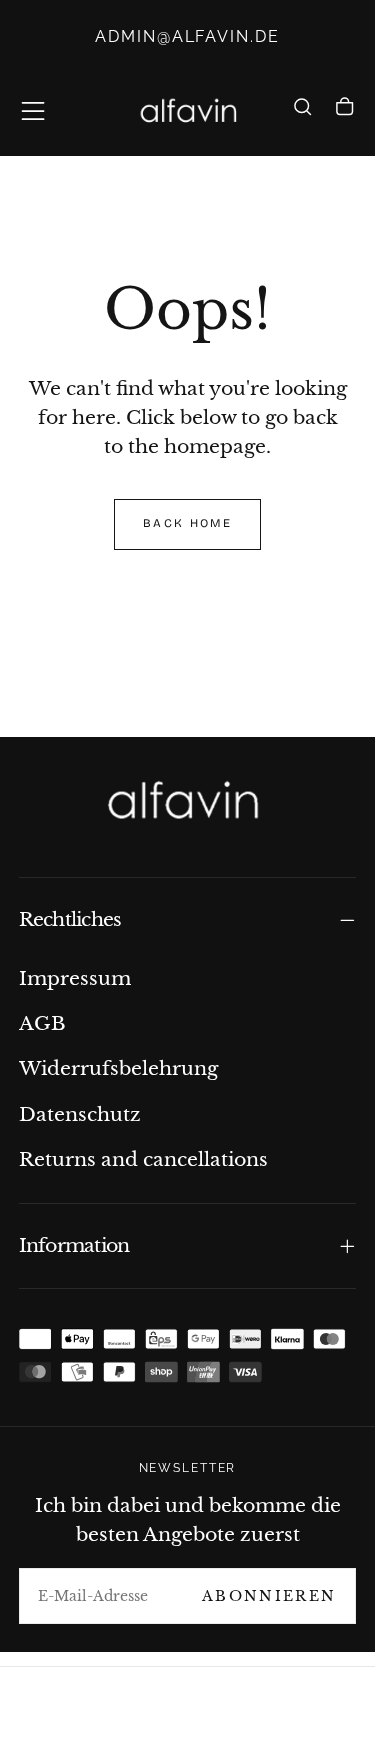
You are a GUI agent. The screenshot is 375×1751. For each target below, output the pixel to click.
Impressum (75, 978)
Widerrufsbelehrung (118, 1068)
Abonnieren (269, 1596)
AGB (42, 1023)
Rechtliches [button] (70, 919)
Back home (187, 523)
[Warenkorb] (344, 114)
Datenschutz (80, 1114)
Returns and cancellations (143, 1159)
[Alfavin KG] (187, 802)
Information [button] (74, 1245)
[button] (33, 111)
